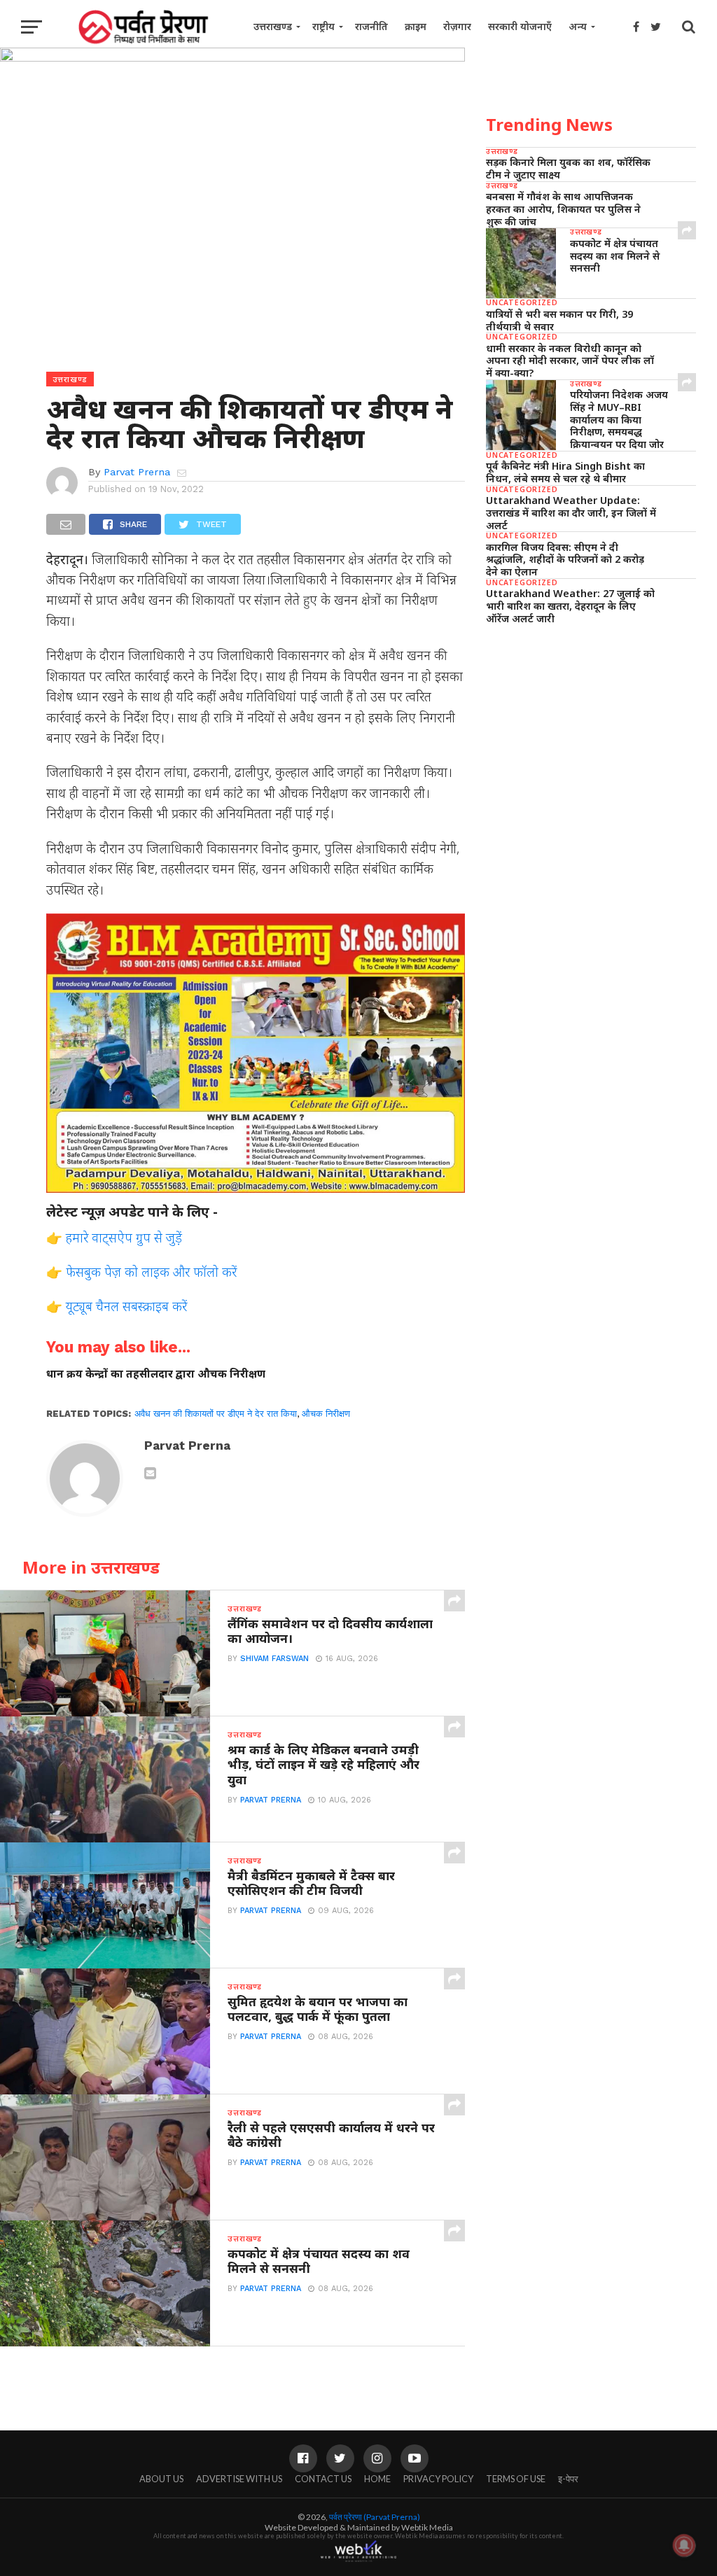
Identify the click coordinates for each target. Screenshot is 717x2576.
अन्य (578, 26)
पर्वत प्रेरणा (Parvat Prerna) (375, 2517)
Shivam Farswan (274, 1659)
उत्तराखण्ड (273, 26)
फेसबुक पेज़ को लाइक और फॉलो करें (151, 1272)
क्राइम (416, 26)
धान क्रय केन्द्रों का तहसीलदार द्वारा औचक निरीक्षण (156, 1374)
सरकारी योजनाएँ (520, 26)
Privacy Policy (438, 2479)
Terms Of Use (516, 2479)
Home (377, 2479)
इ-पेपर (568, 2479)
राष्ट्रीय (323, 26)
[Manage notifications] (684, 2545)
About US (161, 2479)
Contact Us (323, 2479)
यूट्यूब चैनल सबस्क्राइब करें (126, 1306)
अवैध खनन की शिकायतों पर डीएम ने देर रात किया (216, 1414)
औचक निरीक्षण (326, 1414)
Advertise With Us (239, 2479)
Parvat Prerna (137, 472)
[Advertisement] (591, 733)
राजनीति (371, 26)
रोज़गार (457, 26)
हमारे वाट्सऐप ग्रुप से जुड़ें (124, 1237)
